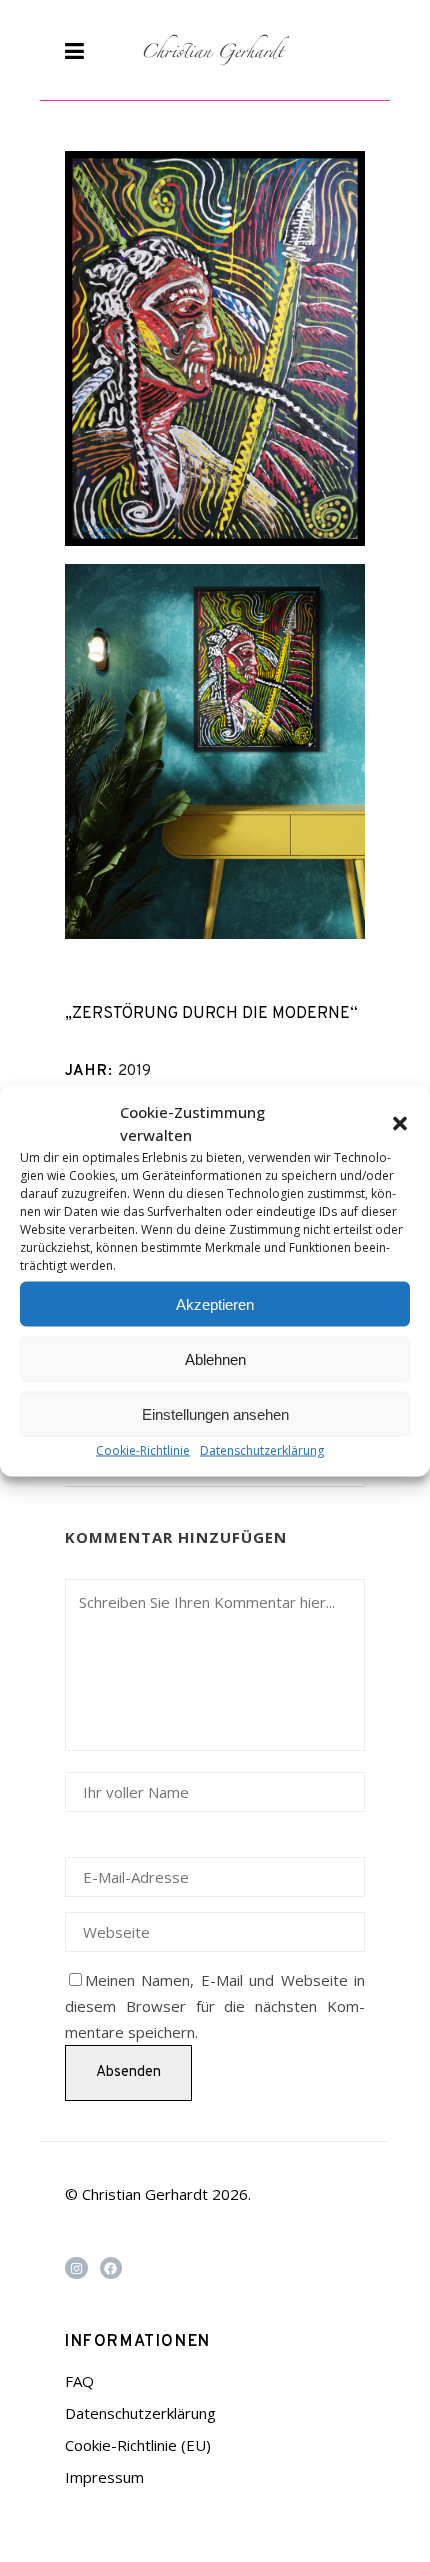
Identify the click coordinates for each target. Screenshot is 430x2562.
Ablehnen (215, 1358)
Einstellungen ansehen (215, 1413)
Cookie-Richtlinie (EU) (138, 2445)
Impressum (104, 2477)
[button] (400, 1124)
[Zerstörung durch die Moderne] (215, 348)
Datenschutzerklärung (262, 1450)
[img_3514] (215, 751)
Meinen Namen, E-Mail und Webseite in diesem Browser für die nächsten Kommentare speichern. (215, 2006)
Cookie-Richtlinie (143, 1450)
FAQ (79, 2381)
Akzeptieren (215, 1303)
